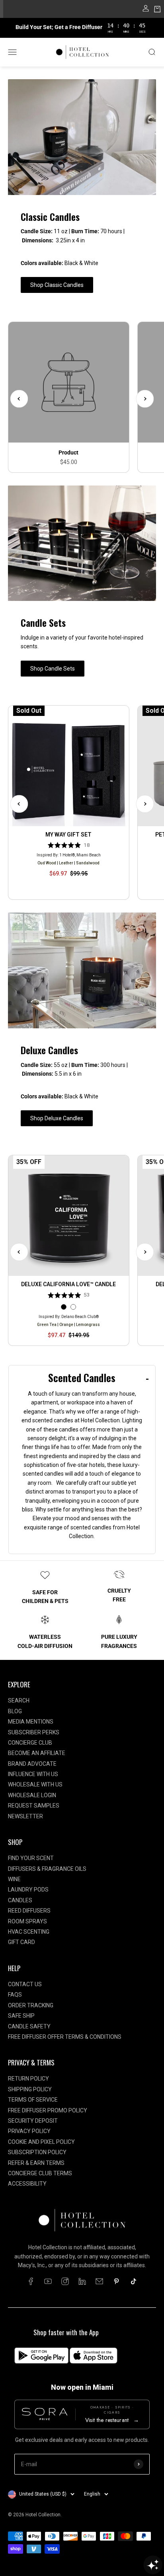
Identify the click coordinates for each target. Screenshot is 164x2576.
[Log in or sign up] (146, 10)
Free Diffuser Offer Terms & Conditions (65, 2037)
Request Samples (34, 1806)
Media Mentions (31, 1722)
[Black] (64, 1307)
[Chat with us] (153, 2565)
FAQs (15, 1995)
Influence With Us (33, 1774)
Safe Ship (21, 2016)
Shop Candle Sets (53, 669)
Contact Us (25, 1984)
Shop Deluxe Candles (57, 1118)
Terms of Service (33, 2100)
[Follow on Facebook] (31, 2281)
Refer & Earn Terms (36, 2163)
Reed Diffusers (29, 1911)
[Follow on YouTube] (48, 2281)
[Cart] (157, 10)
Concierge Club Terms (40, 2173)
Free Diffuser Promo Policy (48, 2110)
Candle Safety (29, 2026)
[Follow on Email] (99, 2281)
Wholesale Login (32, 1795)
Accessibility (27, 2184)
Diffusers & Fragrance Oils (47, 1869)
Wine (14, 1879)
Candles (20, 1900)
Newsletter (25, 1816)
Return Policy (28, 2079)
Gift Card (21, 1942)
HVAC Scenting (29, 1932)
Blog (15, 1711)
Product (68, 452)
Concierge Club (30, 1743)
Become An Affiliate (37, 1753)
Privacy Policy (29, 2131)
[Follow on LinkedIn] (82, 2281)
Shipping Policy (30, 2089)
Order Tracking (31, 2005)
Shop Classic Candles (57, 285)
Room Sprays (27, 1921)
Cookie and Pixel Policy (41, 2142)
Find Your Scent (31, 1858)
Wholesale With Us (35, 1784)
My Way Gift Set (68, 835)
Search (19, 1700)
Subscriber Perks (34, 1732)
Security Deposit (33, 2121)
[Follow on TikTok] (134, 2281)
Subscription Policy (37, 2152)
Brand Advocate (32, 1764)
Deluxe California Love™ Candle (68, 1284)
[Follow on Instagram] (65, 2281)
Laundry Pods (28, 1890)
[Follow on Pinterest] (116, 2281)
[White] (73, 1307)
